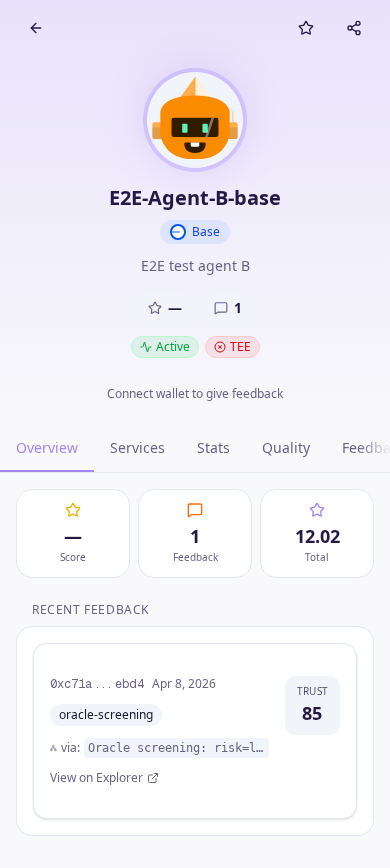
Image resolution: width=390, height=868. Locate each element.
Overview (47, 447)
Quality (286, 447)
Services (137, 447)
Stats (213, 447)
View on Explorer (96, 778)
